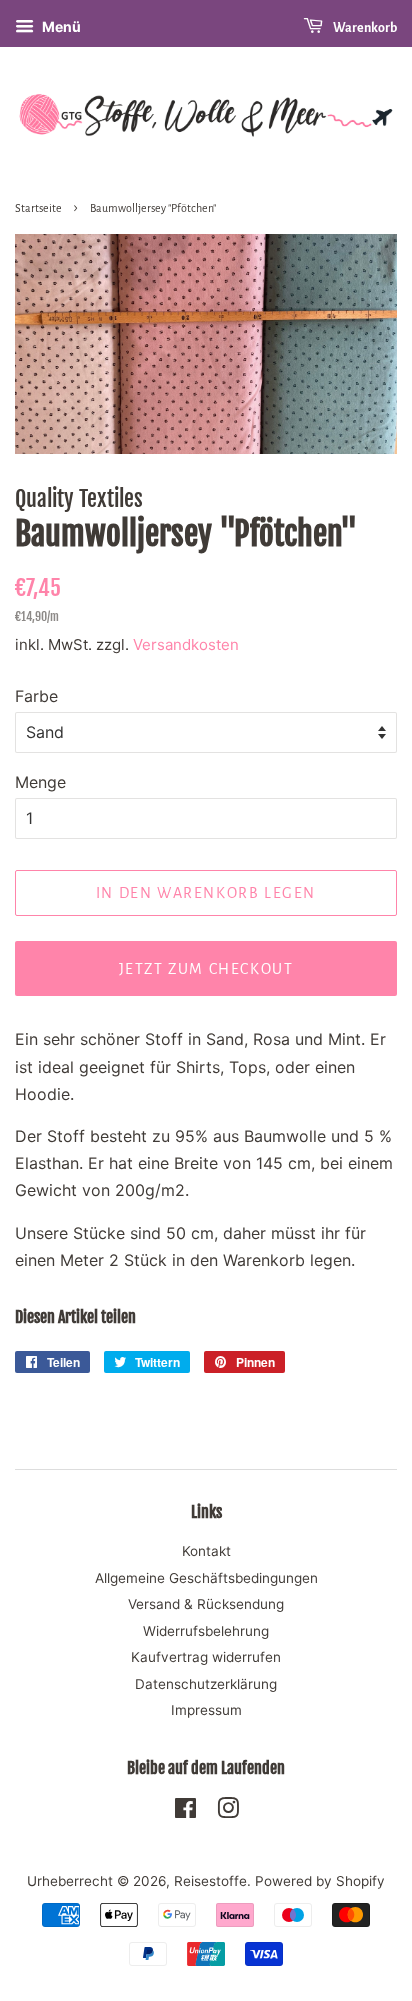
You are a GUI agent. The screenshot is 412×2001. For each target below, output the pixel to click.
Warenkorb (364, 28)
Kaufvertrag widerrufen (206, 1657)
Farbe (36, 696)
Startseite (38, 208)
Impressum (206, 1710)
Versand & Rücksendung (206, 1604)
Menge (40, 782)
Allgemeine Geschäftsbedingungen (206, 1578)
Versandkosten (186, 644)
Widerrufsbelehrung (206, 1631)
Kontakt (206, 1551)
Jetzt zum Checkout (206, 969)
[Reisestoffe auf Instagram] (228, 1812)
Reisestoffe (210, 1881)
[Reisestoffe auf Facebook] (185, 1812)
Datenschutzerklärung (206, 1684)
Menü (60, 26)
